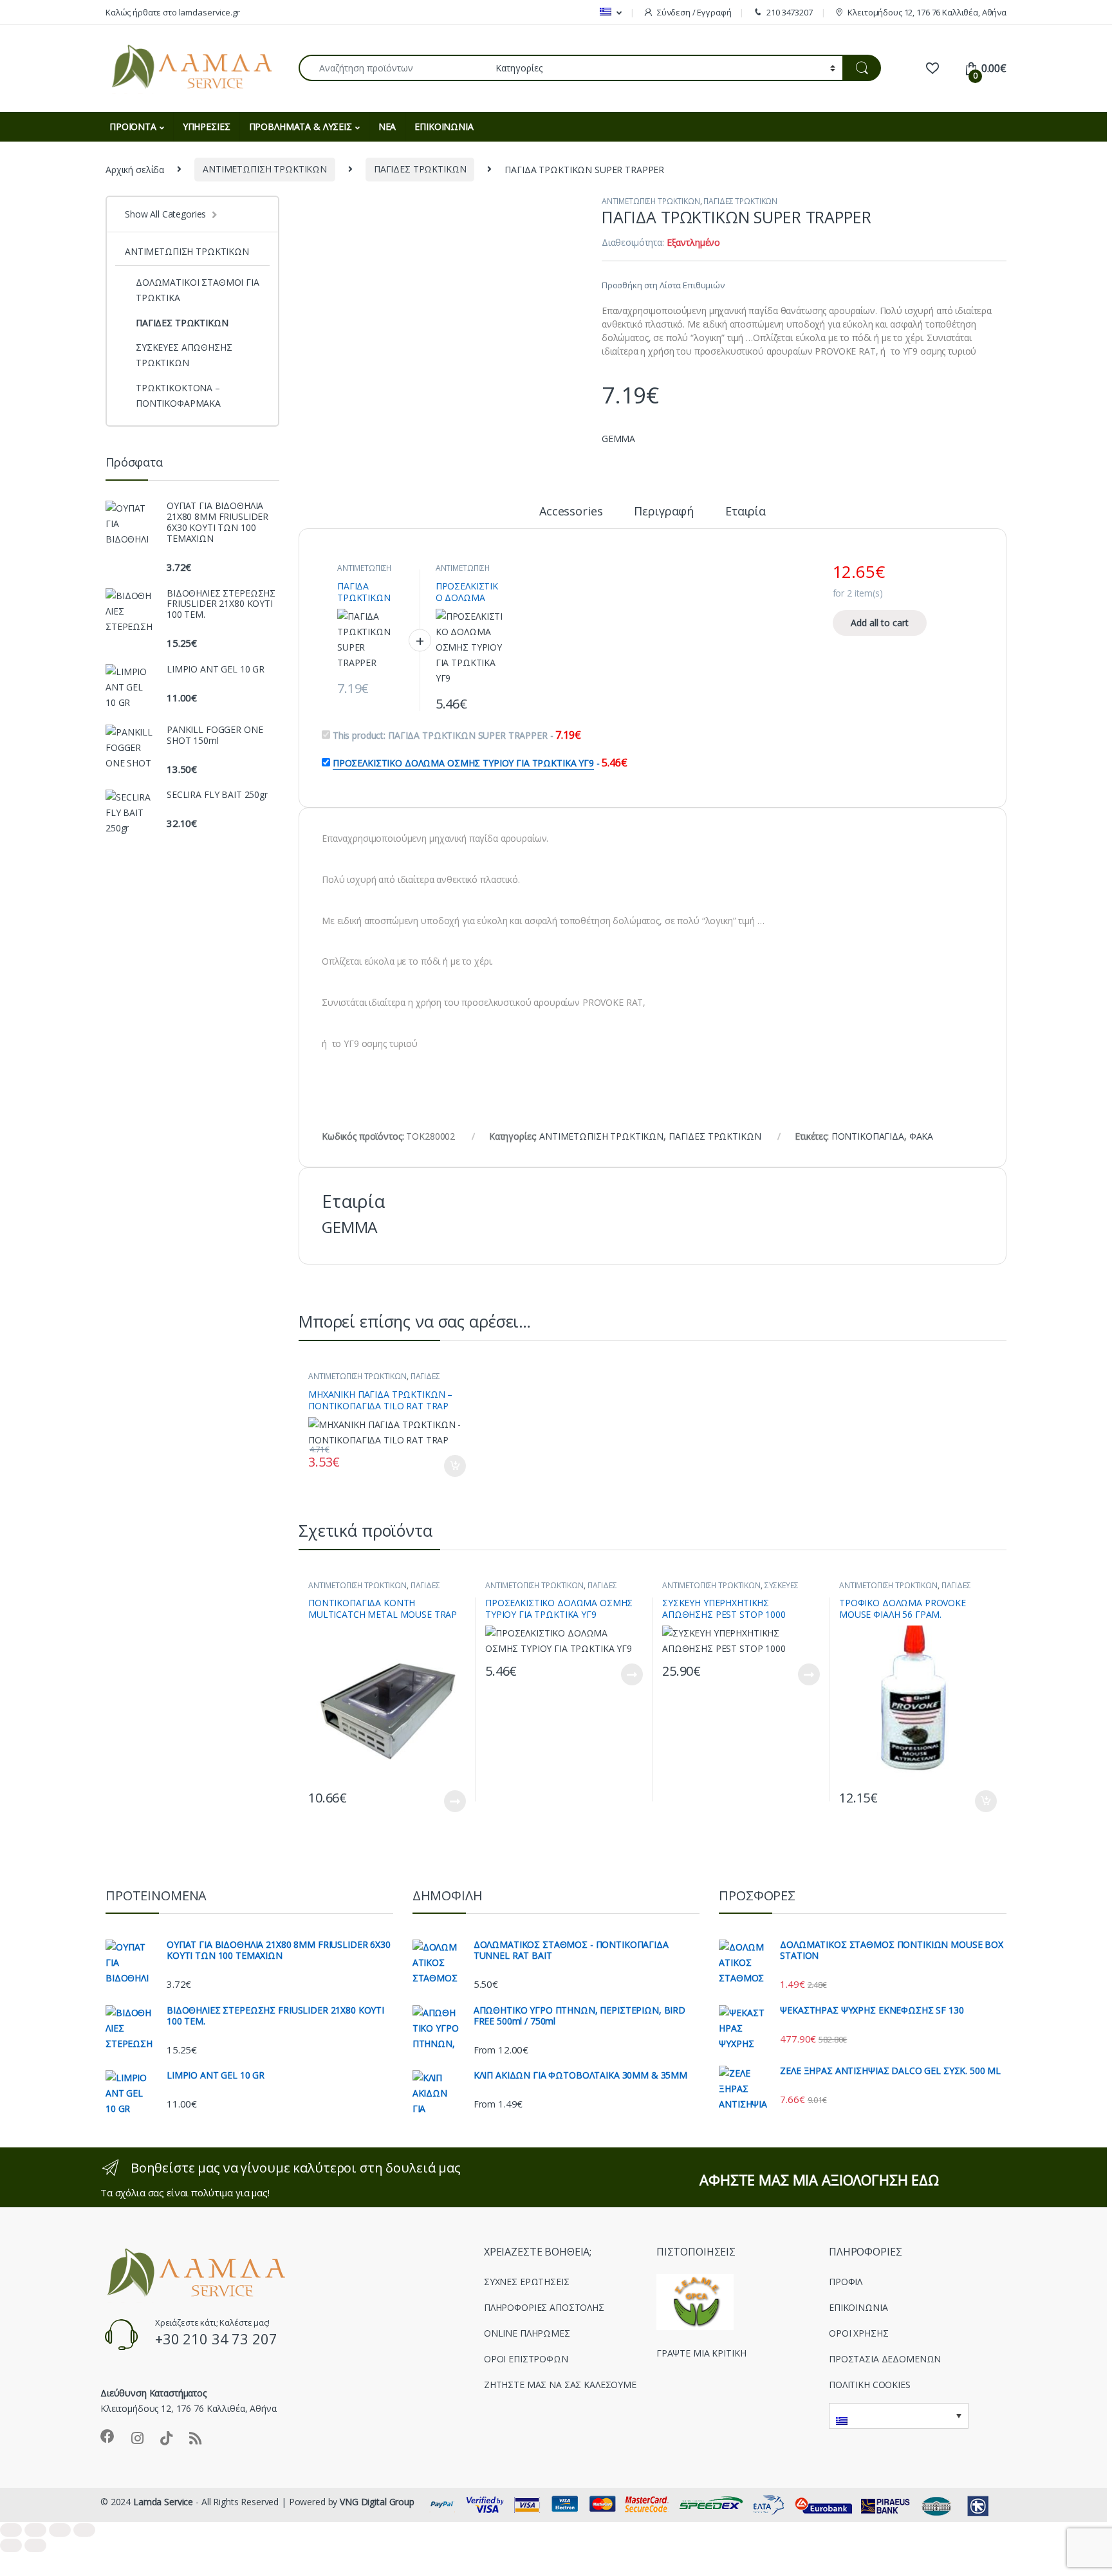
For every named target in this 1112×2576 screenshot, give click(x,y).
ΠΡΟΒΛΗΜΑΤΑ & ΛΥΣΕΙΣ (301, 126)
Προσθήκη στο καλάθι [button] (444, 1466)
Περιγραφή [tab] (664, 512)
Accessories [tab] (571, 512)
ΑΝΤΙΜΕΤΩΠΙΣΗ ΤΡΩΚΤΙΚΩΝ (265, 169)
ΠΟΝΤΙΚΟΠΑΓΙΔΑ (868, 1136)
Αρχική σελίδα (135, 169)
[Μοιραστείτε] (60, 2530)
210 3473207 (789, 12)
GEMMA (618, 439)
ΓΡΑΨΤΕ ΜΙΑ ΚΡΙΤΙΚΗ (701, 2353)
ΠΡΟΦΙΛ (846, 2282)
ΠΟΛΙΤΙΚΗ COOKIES (870, 2385)
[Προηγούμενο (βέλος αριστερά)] (11, 2545)
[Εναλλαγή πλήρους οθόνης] (35, 2530)
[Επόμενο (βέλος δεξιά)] (35, 2545)
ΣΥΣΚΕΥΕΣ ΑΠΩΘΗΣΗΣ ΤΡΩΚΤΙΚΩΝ (730, 1589)
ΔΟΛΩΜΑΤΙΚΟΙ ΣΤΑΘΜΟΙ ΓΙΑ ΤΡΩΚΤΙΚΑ (198, 290)
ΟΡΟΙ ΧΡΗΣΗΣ (858, 2333)
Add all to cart (880, 623)
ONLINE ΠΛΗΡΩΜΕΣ (527, 2333)
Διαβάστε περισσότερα (440, 1801)
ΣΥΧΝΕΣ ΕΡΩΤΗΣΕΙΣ (527, 2282)
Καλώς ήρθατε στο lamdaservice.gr (173, 12)
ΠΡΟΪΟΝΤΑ (133, 126)
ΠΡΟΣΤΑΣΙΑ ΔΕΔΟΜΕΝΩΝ (885, 2359)
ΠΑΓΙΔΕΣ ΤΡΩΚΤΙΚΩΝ (420, 169)
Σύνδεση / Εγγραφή (694, 12)
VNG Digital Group (377, 2502)
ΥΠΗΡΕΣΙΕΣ (207, 126)
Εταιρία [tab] (746, 512)
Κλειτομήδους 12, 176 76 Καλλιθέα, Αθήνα (927, 12)
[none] (899, 2416)
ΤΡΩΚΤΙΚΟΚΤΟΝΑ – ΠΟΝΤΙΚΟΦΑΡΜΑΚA (178, 395)
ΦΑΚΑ (921, 1136)
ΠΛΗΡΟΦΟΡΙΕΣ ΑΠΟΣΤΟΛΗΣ (544, 2307)
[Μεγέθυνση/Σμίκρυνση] (11, 2530)
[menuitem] (610, 12)
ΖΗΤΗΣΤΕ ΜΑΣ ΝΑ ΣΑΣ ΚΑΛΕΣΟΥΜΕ (560, 2385)
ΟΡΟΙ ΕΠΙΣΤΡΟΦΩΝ (526, 2359)
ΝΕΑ (387, 126)
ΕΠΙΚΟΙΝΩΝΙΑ (444, 126)
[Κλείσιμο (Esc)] (84, 2530)
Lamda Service (163, 2502)
